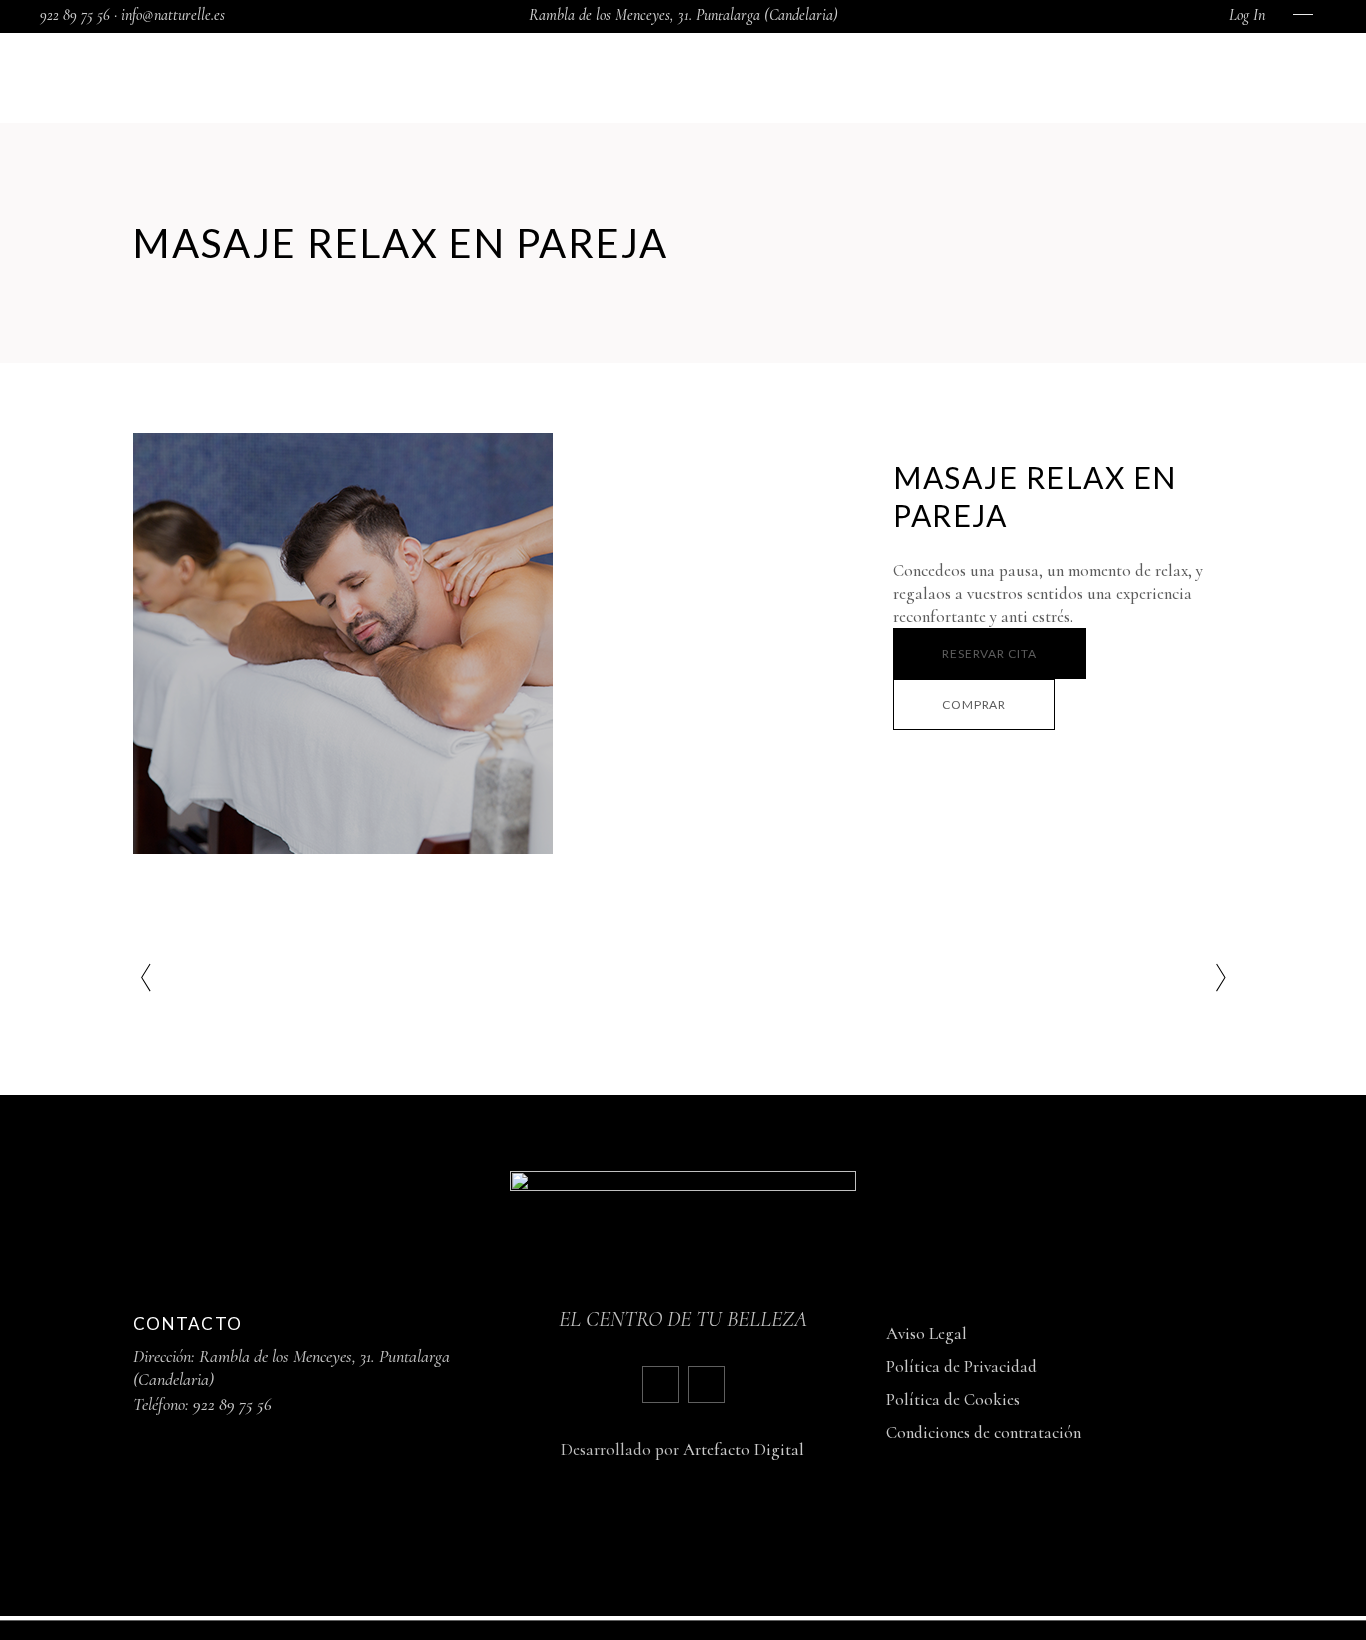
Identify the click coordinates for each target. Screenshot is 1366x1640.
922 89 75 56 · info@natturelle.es (132, 15)
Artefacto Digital (743, 1449)
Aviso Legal (926, 1333)
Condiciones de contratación (983, 1432)
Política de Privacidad (961, 1366)
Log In (1247, 15)
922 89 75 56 (232, 1404)
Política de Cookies (953, 1399)
